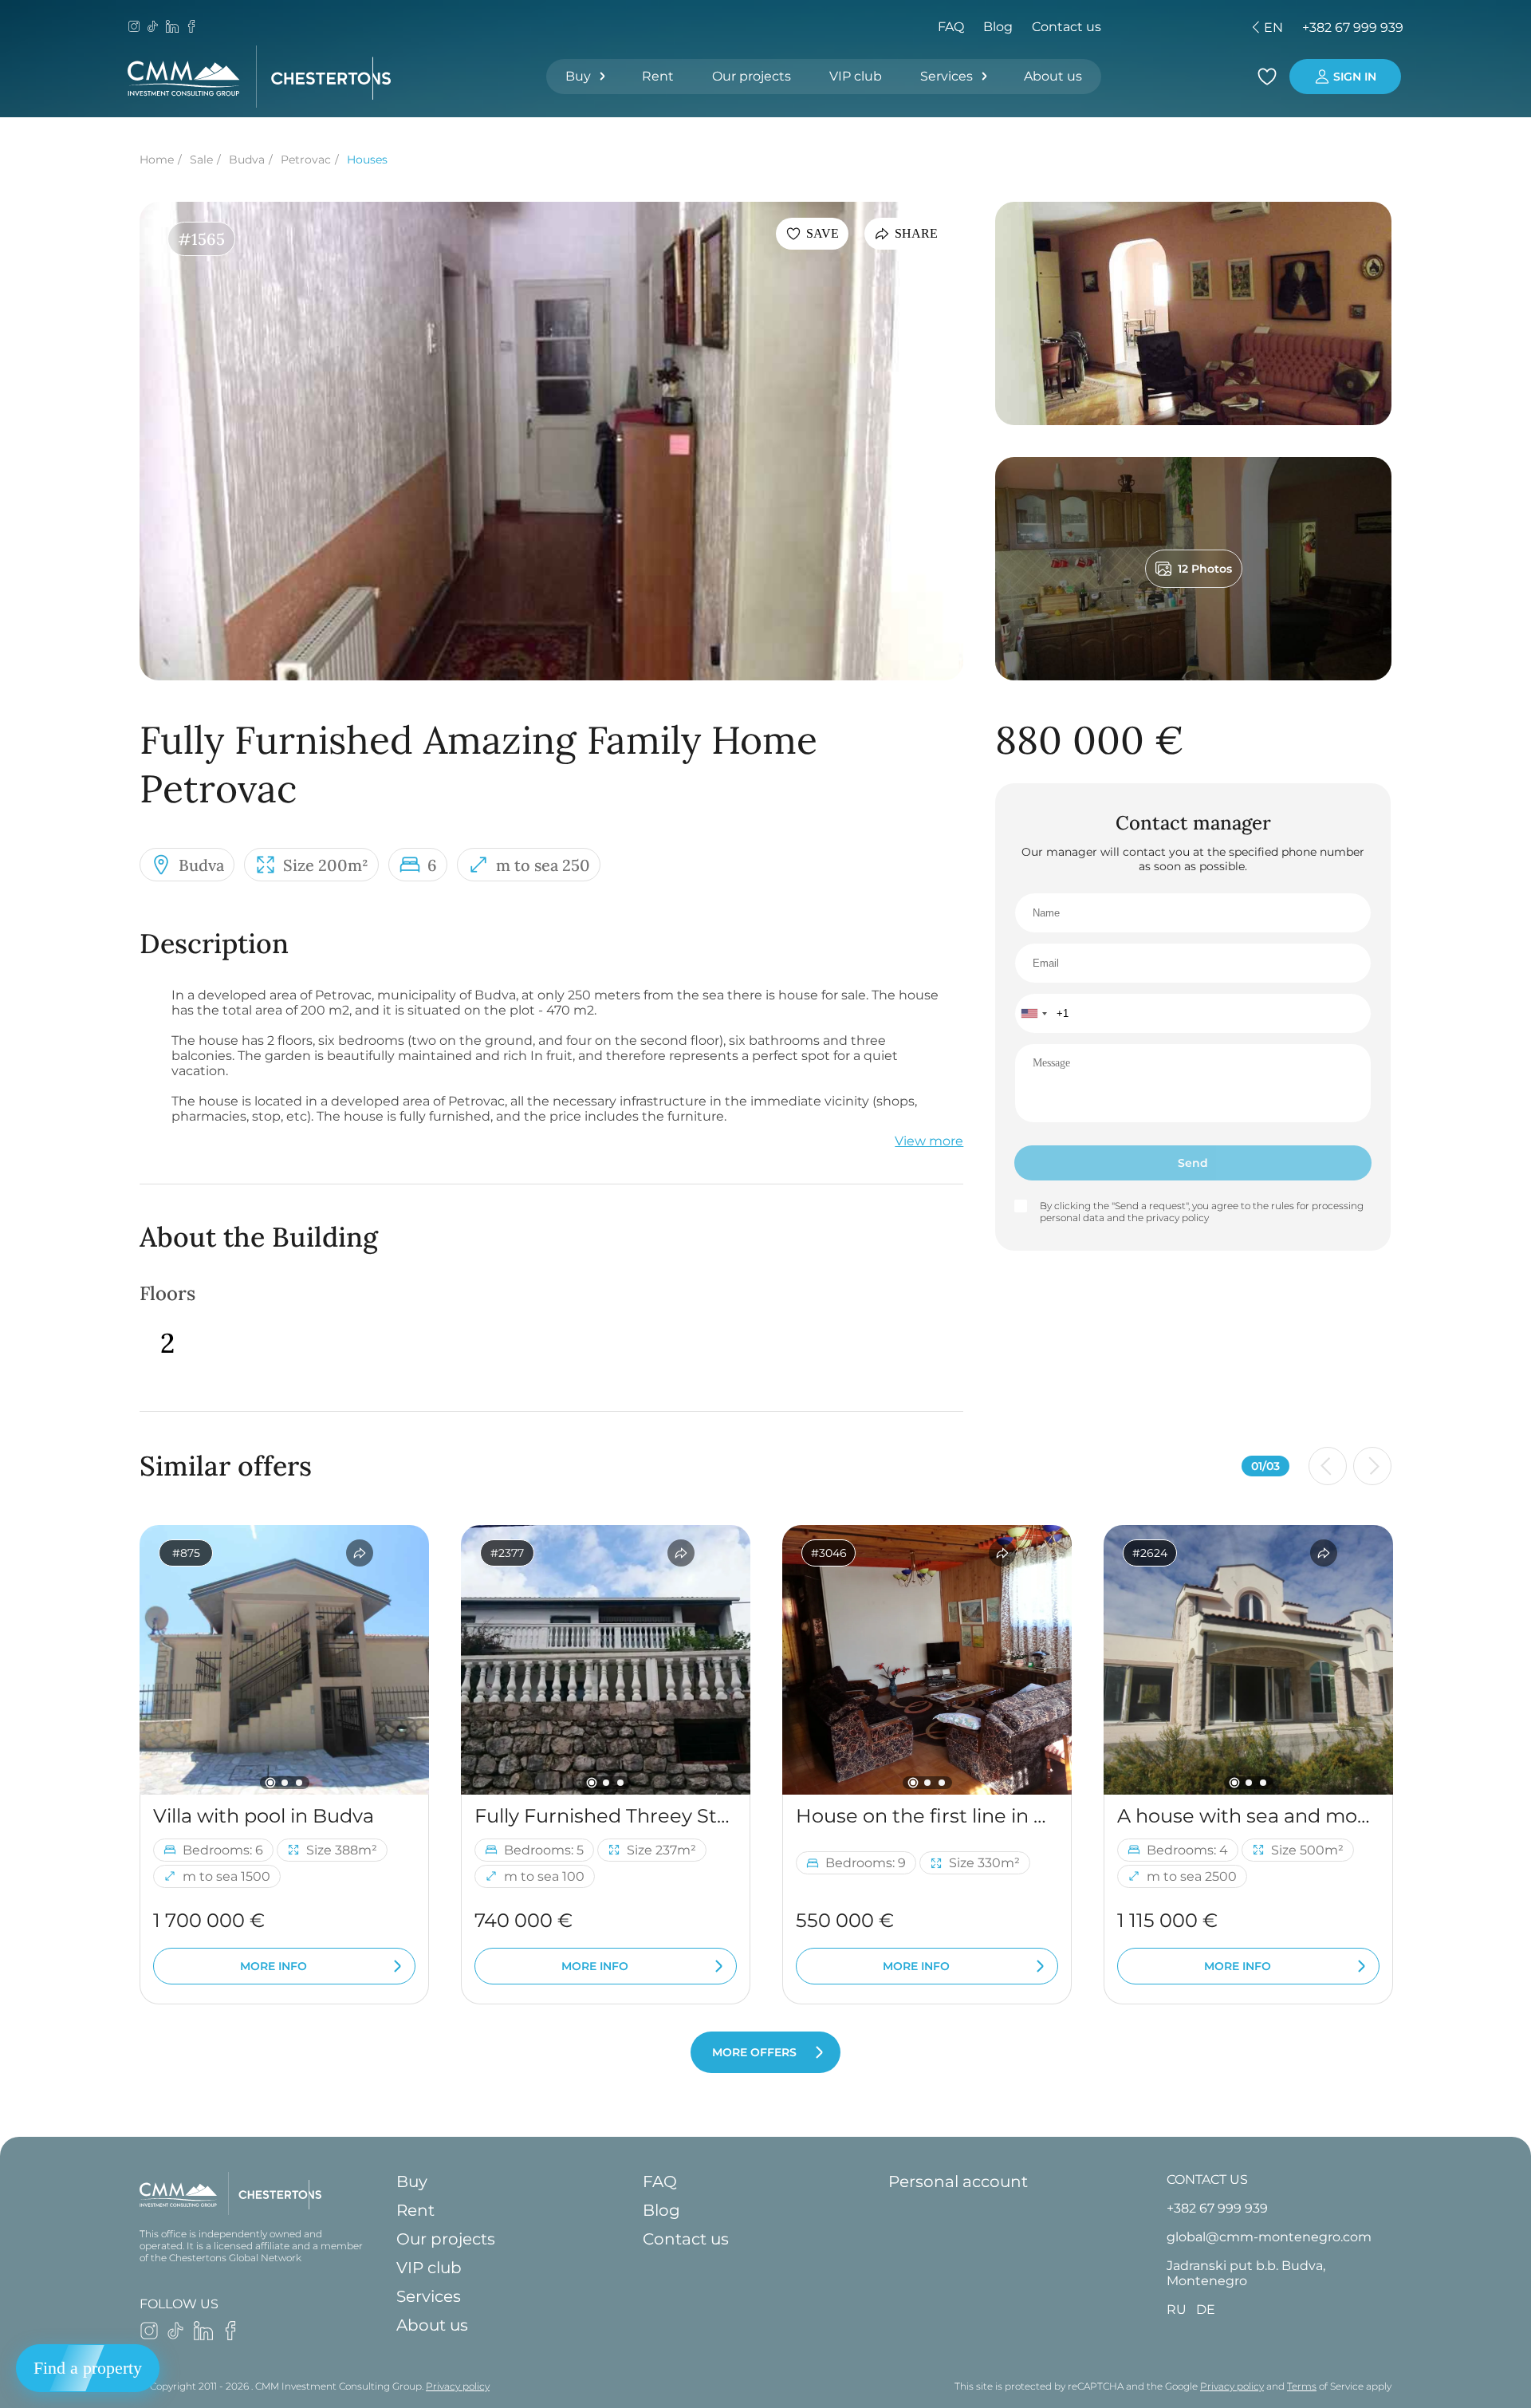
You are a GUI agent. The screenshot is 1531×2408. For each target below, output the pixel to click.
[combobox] (1033, 1013)
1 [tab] (270, 1782)
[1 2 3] (284, 1660)
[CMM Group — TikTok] (153, 28)
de (1182, 28)
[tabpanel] (284, 1660)
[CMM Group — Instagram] (134, 28)
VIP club (856, 76)
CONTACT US (1207, 2179)
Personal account (958, 2181)
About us (1053, 76)
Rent (658, 76)
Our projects (752, 76)
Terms (1302, 2386)
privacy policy (1177, 1218)
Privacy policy (458, 2386)
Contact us (1067, 27)
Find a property (88, 2368)
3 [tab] (299, 1783)
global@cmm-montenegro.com (1269, 2237)
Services (947, 76)
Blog (998, 27)
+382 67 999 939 (1353, 28)
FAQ (951, 27)
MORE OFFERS (754, 2052)
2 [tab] (285, 1783)
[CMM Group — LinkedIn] (172, 28)
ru (1154, 28)
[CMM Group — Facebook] (191, 28)
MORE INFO (274, 1966)
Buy (578, 76)
